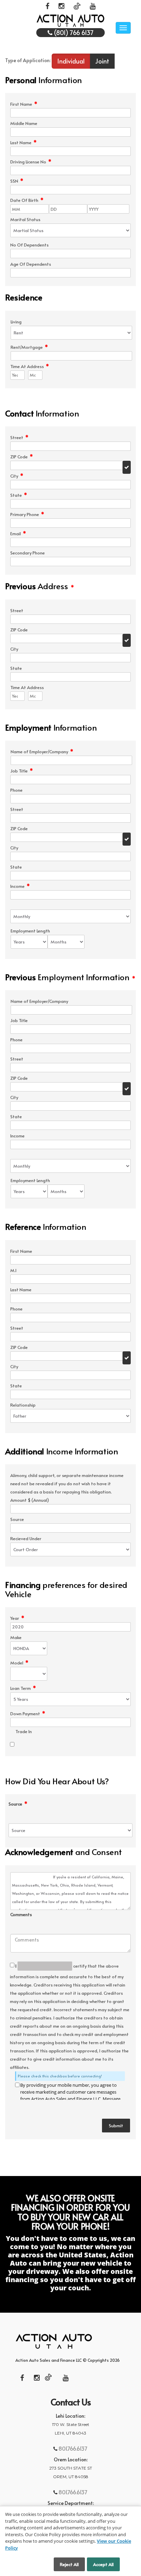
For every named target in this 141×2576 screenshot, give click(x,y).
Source (18, 1804)
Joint (102, 61)
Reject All (69, 2564)
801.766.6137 (73, 2448)
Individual (71, 61)
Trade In (24, 1732)
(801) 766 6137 (73, 32)
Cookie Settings (31, 2564)
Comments (21, 1915)
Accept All (103, 2564)
